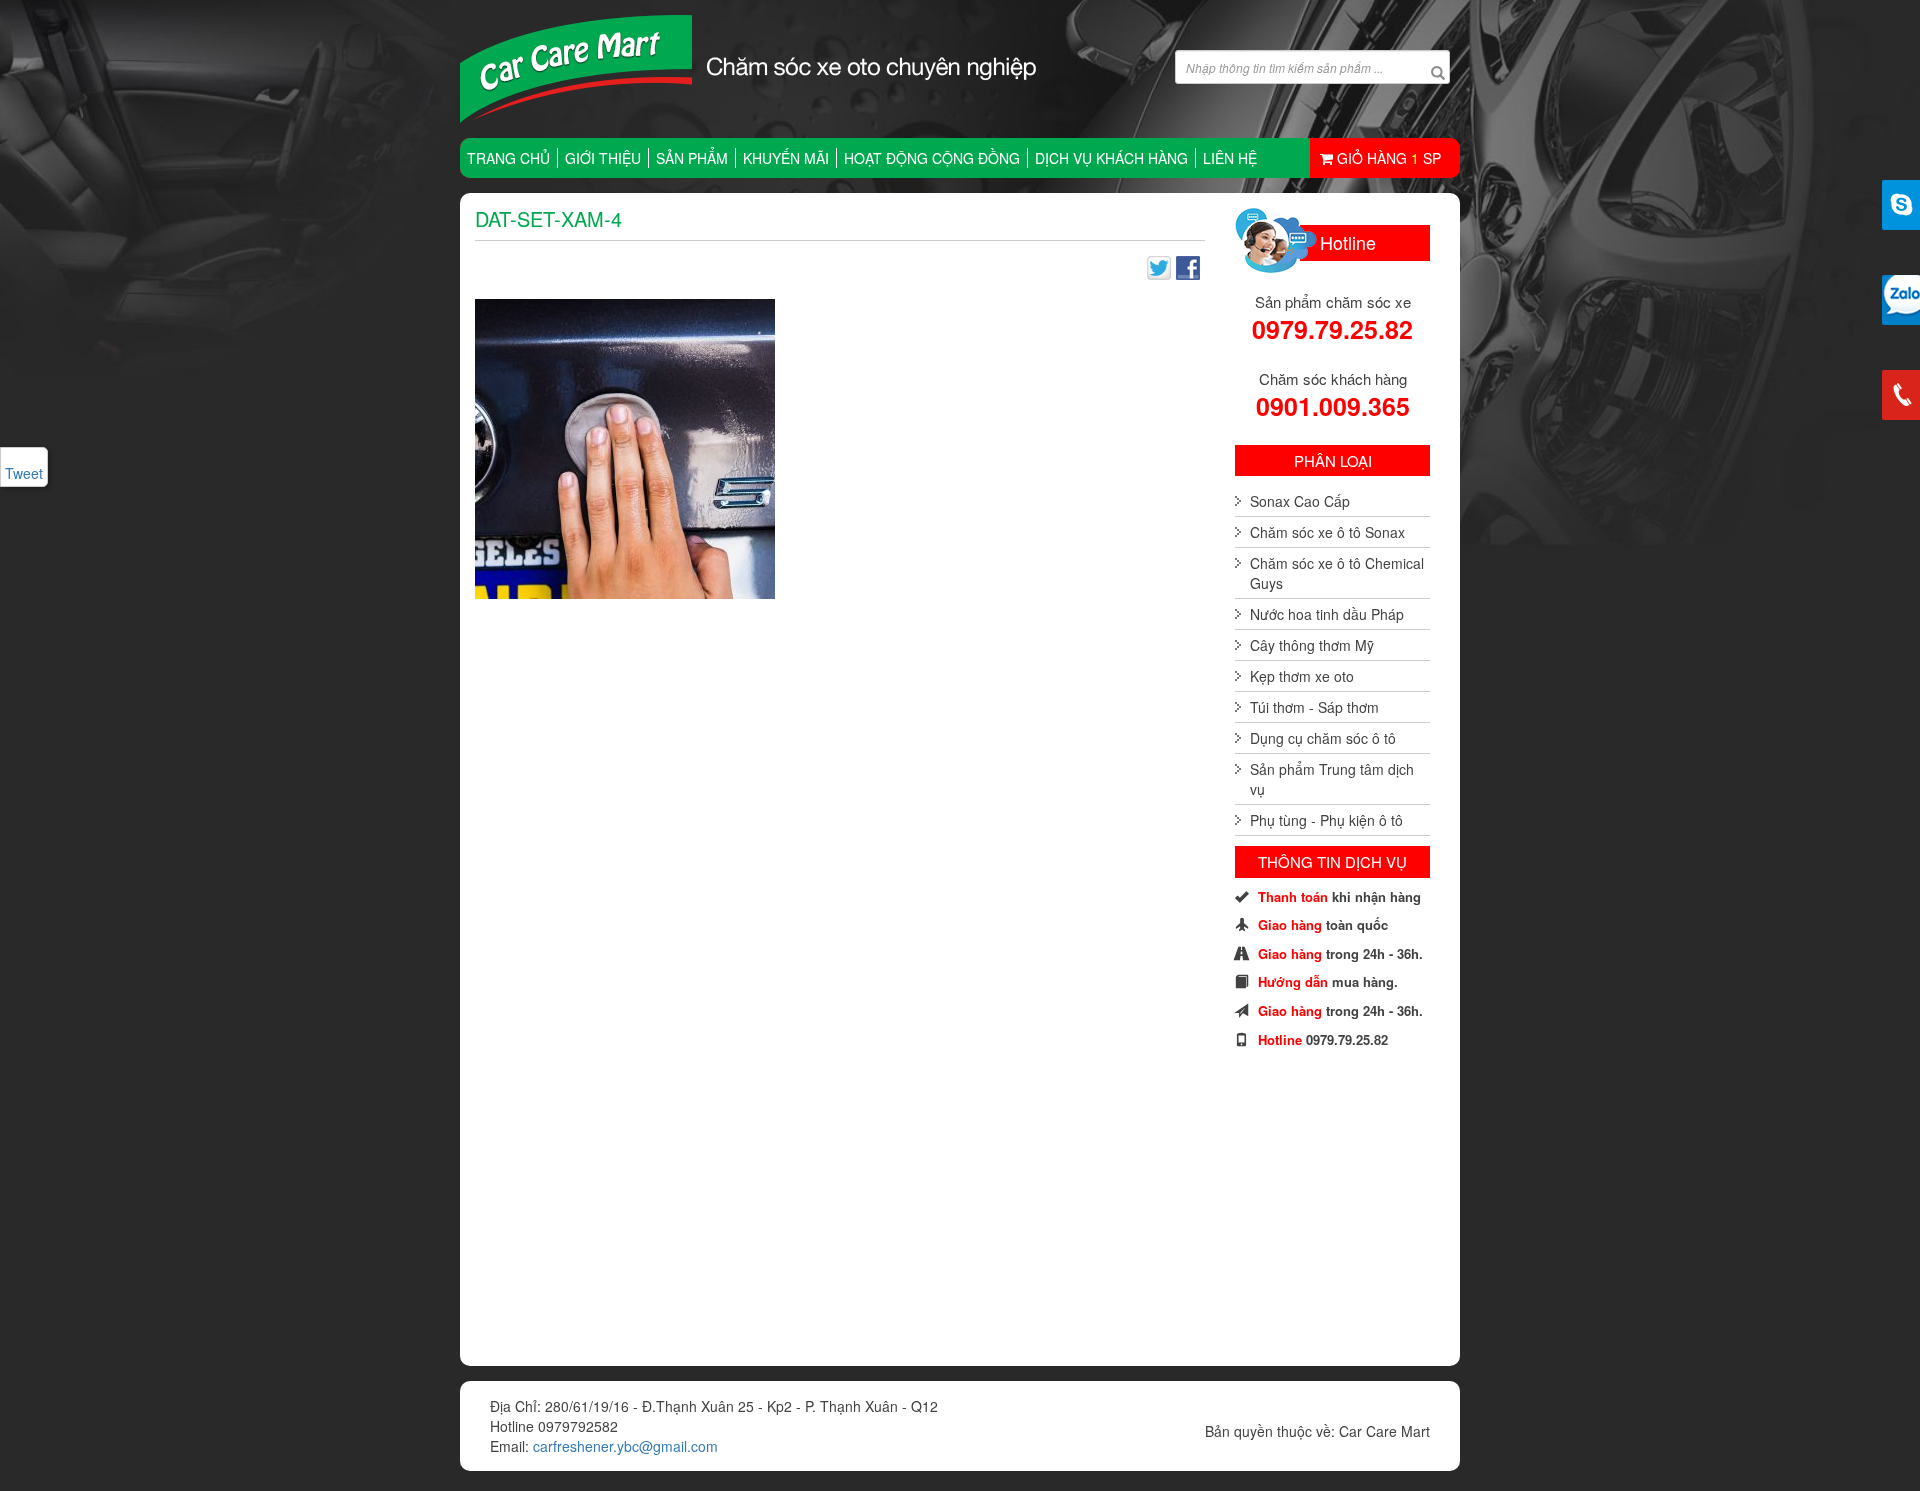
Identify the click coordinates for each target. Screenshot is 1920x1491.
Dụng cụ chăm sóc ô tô (1323, 738)
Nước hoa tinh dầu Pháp (1327, 614)
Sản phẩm (692, 158)
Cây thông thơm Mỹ (1312, 645)
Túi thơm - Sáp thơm (1314, 707)
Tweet (24, 473)
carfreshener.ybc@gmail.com (625, 1446)
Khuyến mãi (786, 158)
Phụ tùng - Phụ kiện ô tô (1326, 820)
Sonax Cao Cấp (1300, 501)
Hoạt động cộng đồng (932, 158)
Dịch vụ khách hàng (1111, 158)
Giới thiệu (603, 158)
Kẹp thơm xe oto (1302, 676)
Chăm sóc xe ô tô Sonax (1327, 532)
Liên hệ (1230, 158)
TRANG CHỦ (508, 158)
